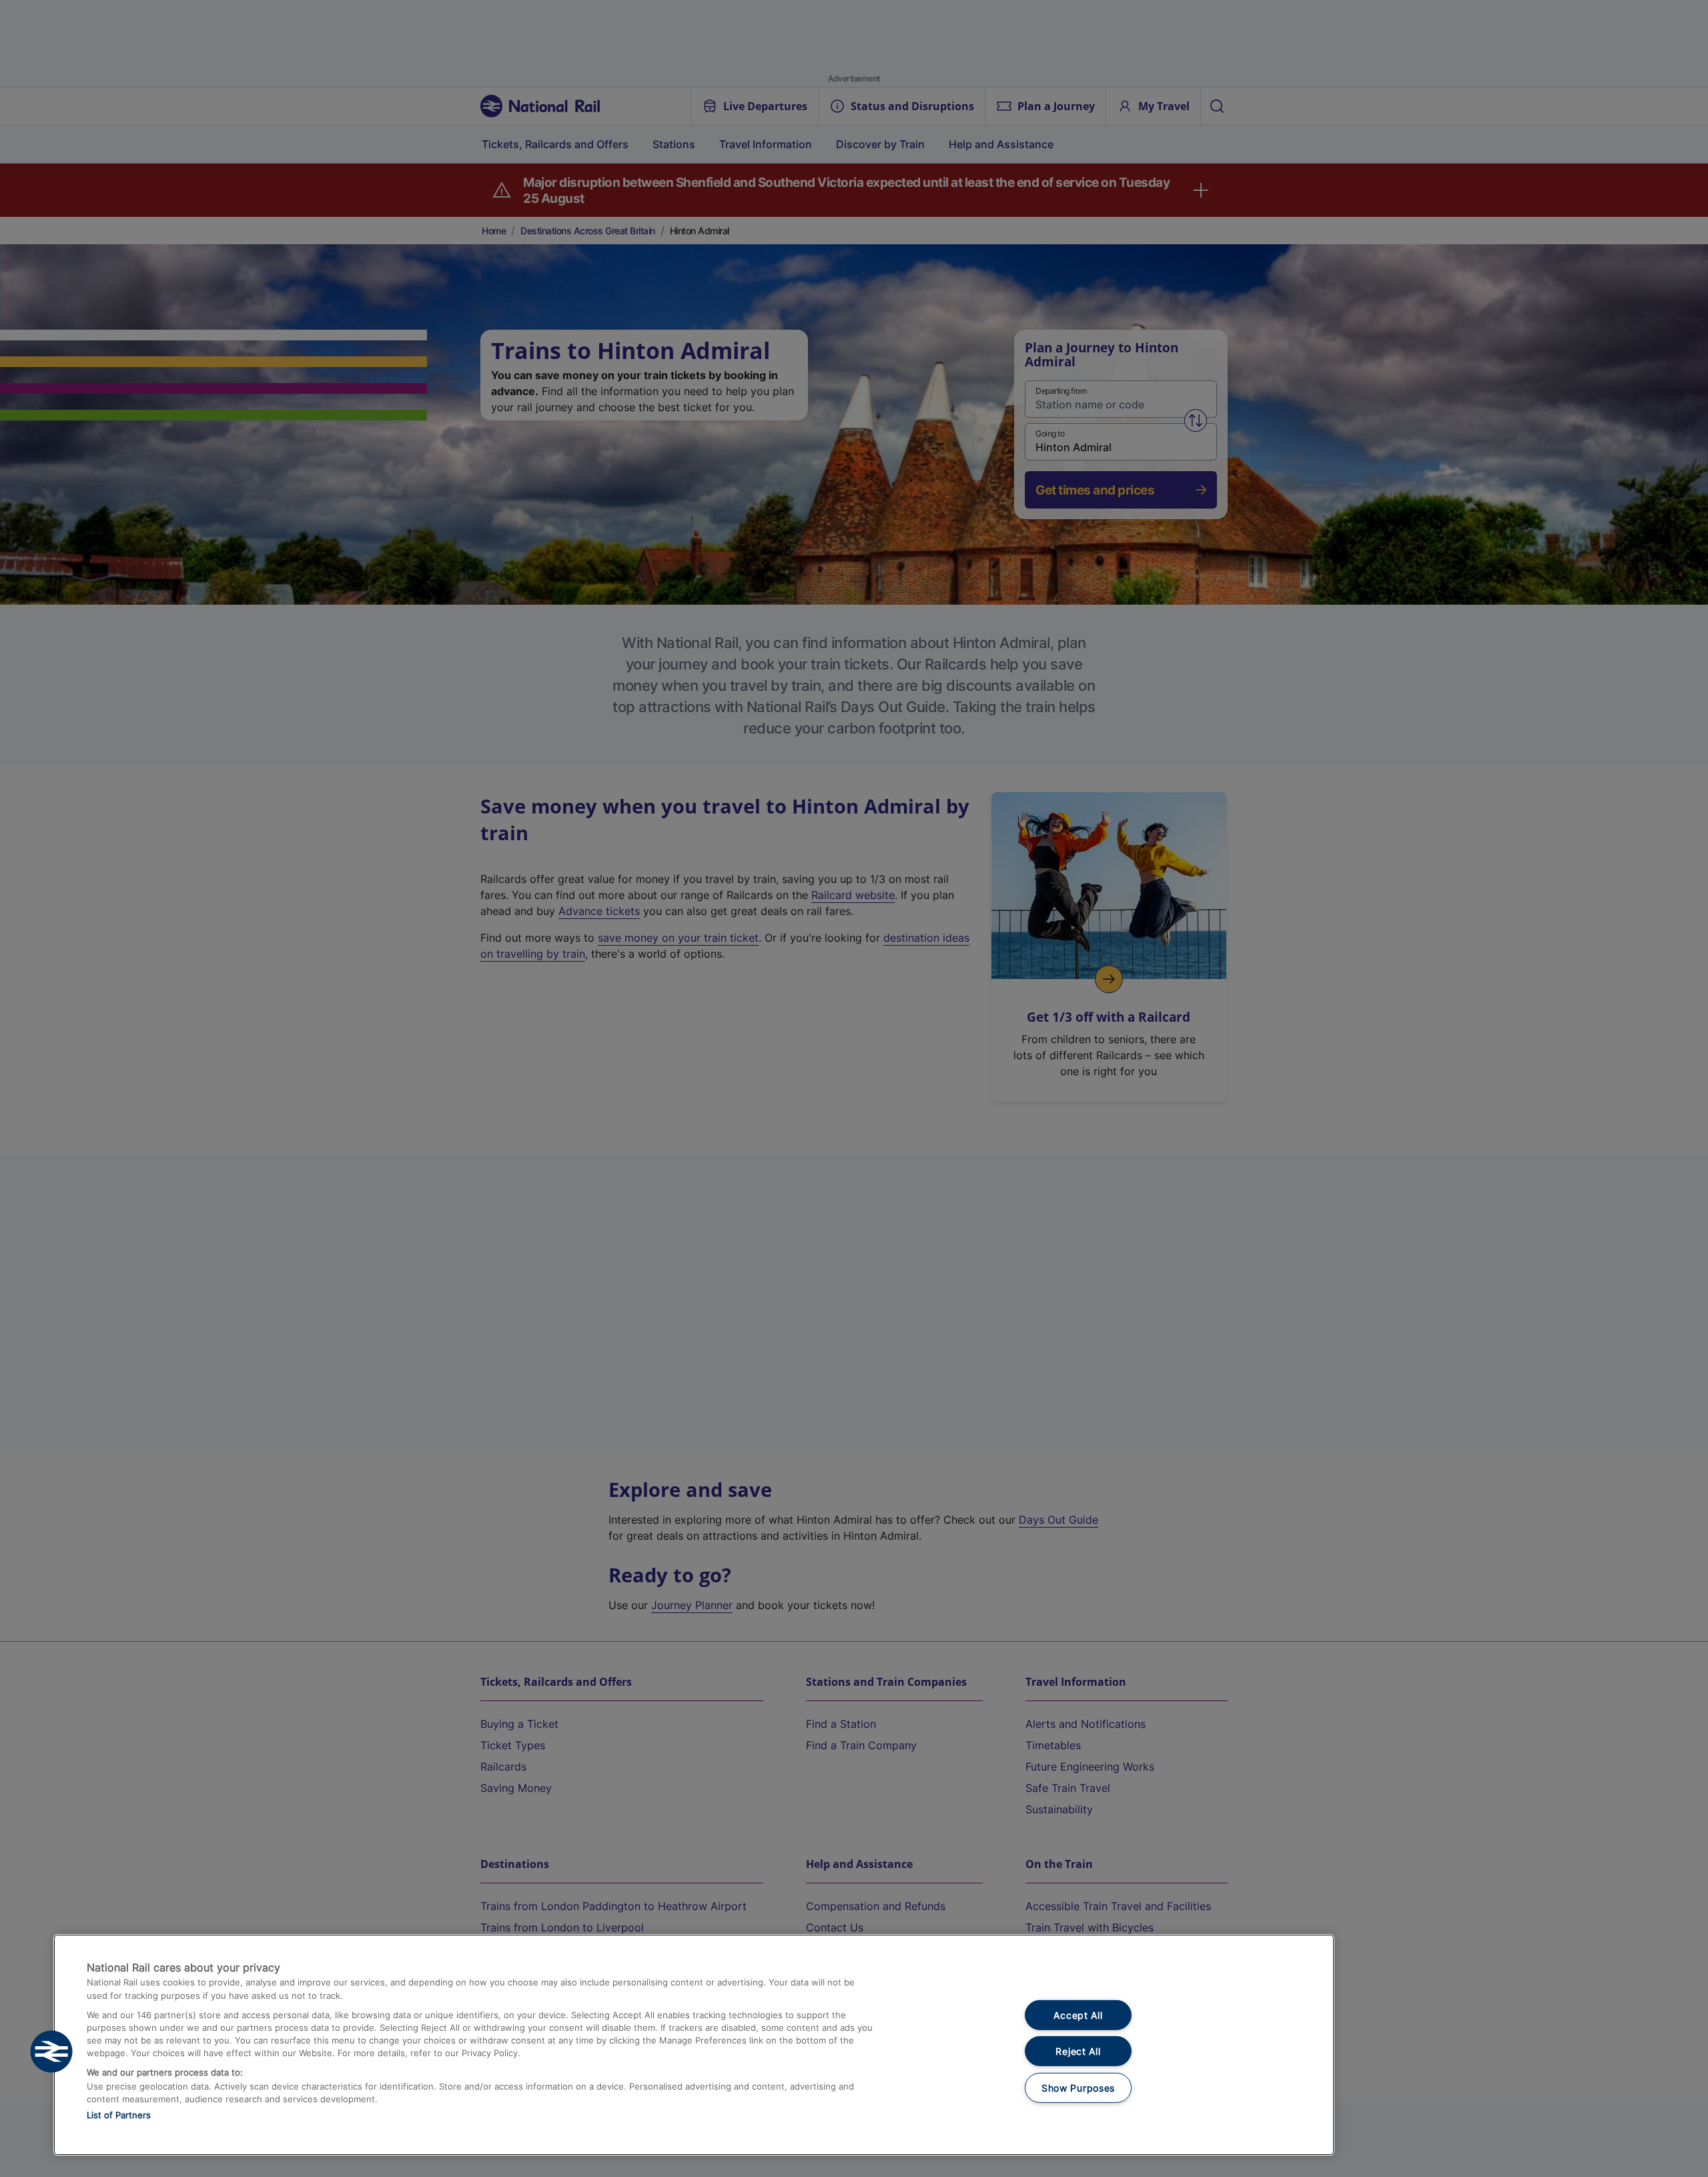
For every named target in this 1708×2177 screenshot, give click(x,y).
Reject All (1078, 2051)
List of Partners (119, 2115)
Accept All (1078, 2015)
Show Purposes (1078, 2088)
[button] (51, 2052)
